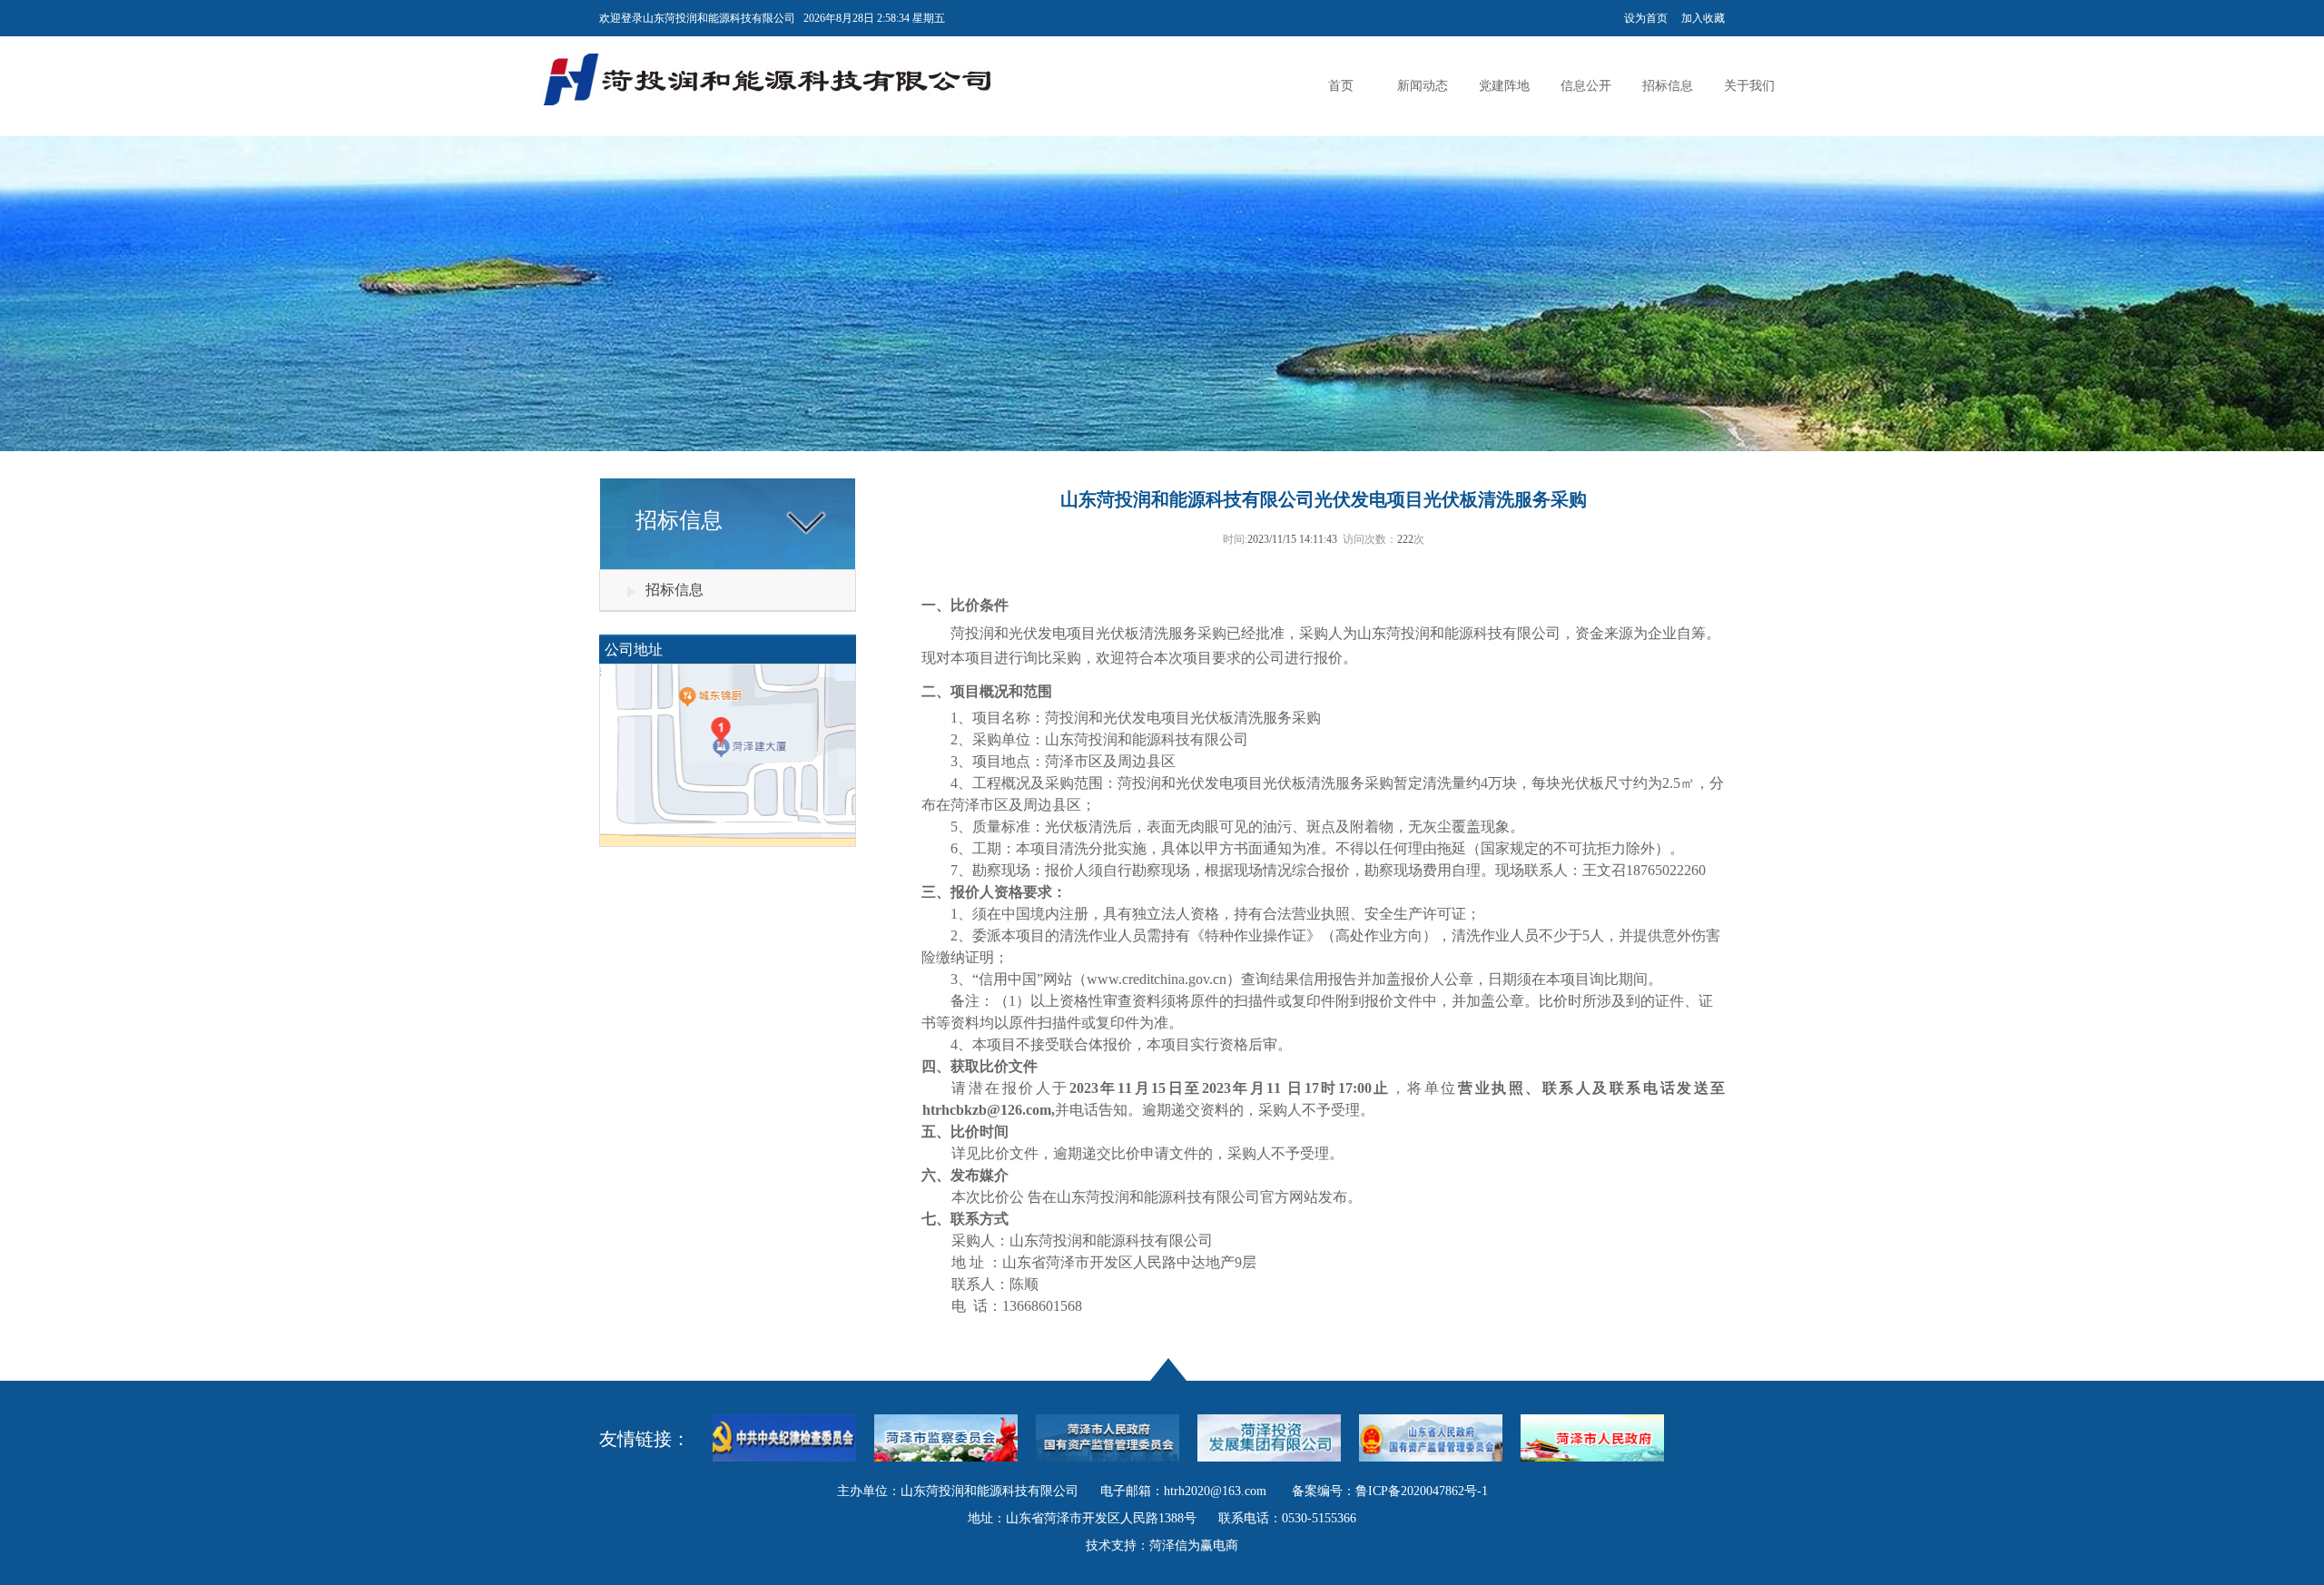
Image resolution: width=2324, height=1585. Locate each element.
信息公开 (1586, 86)
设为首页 (1646, 18)
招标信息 (1668, 86)
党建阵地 (1504, 86)
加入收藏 (1703, 18)
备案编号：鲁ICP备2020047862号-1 (1390, 1491)
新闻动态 (1423, 86)
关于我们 (1749, 86)
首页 (1341, 86)
